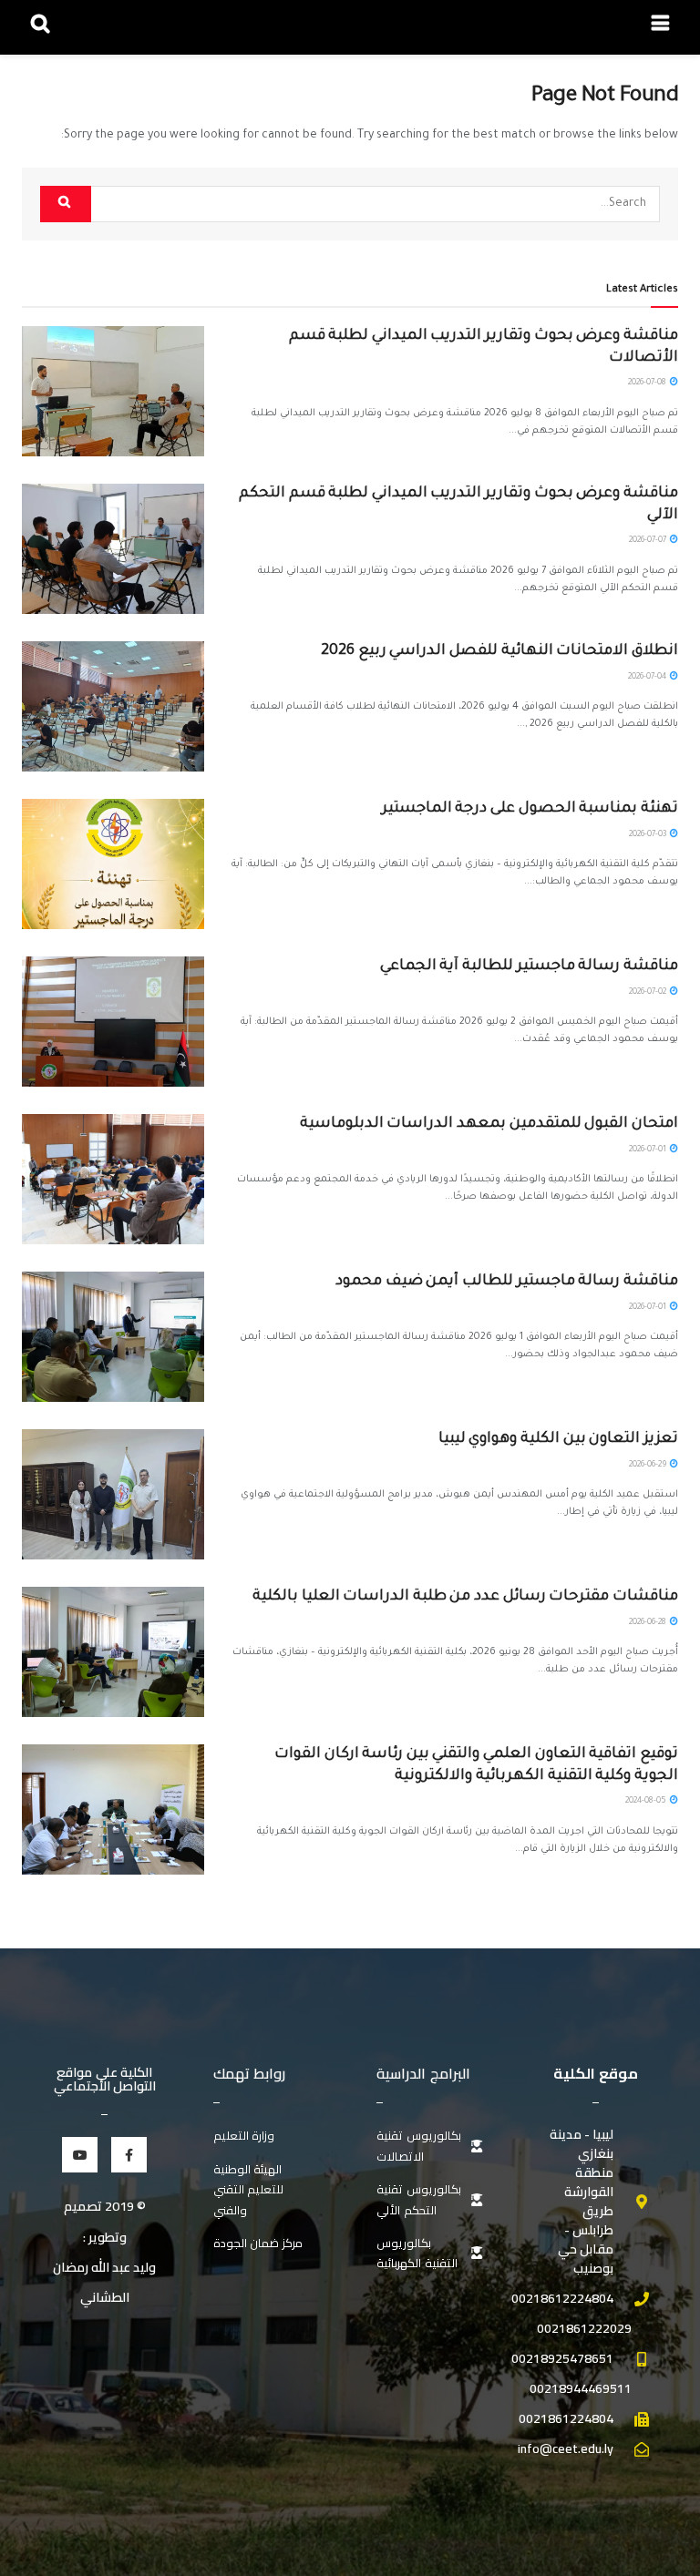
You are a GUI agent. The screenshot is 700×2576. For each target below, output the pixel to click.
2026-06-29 (649, 1466)
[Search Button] (66, 204)
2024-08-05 (647, 1802)
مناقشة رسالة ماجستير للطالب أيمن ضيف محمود (507, 1282)
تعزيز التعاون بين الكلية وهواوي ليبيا (558, 1439)
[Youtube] (80, 2155)
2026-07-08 (648, 383)
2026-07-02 (649, 993)
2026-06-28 (649, 1623)
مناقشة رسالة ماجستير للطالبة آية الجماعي (529, 966)
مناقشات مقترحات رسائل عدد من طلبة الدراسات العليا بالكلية (465, 1597)
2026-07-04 (648, 678)
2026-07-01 (649, 1150)
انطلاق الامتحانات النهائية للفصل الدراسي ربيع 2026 (499, 651)
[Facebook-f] (129, 2155)
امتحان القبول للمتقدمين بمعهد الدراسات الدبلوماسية (489, 1124)
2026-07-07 (649, 541)
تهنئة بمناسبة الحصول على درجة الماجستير (530, 809)
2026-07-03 (649, 835)
